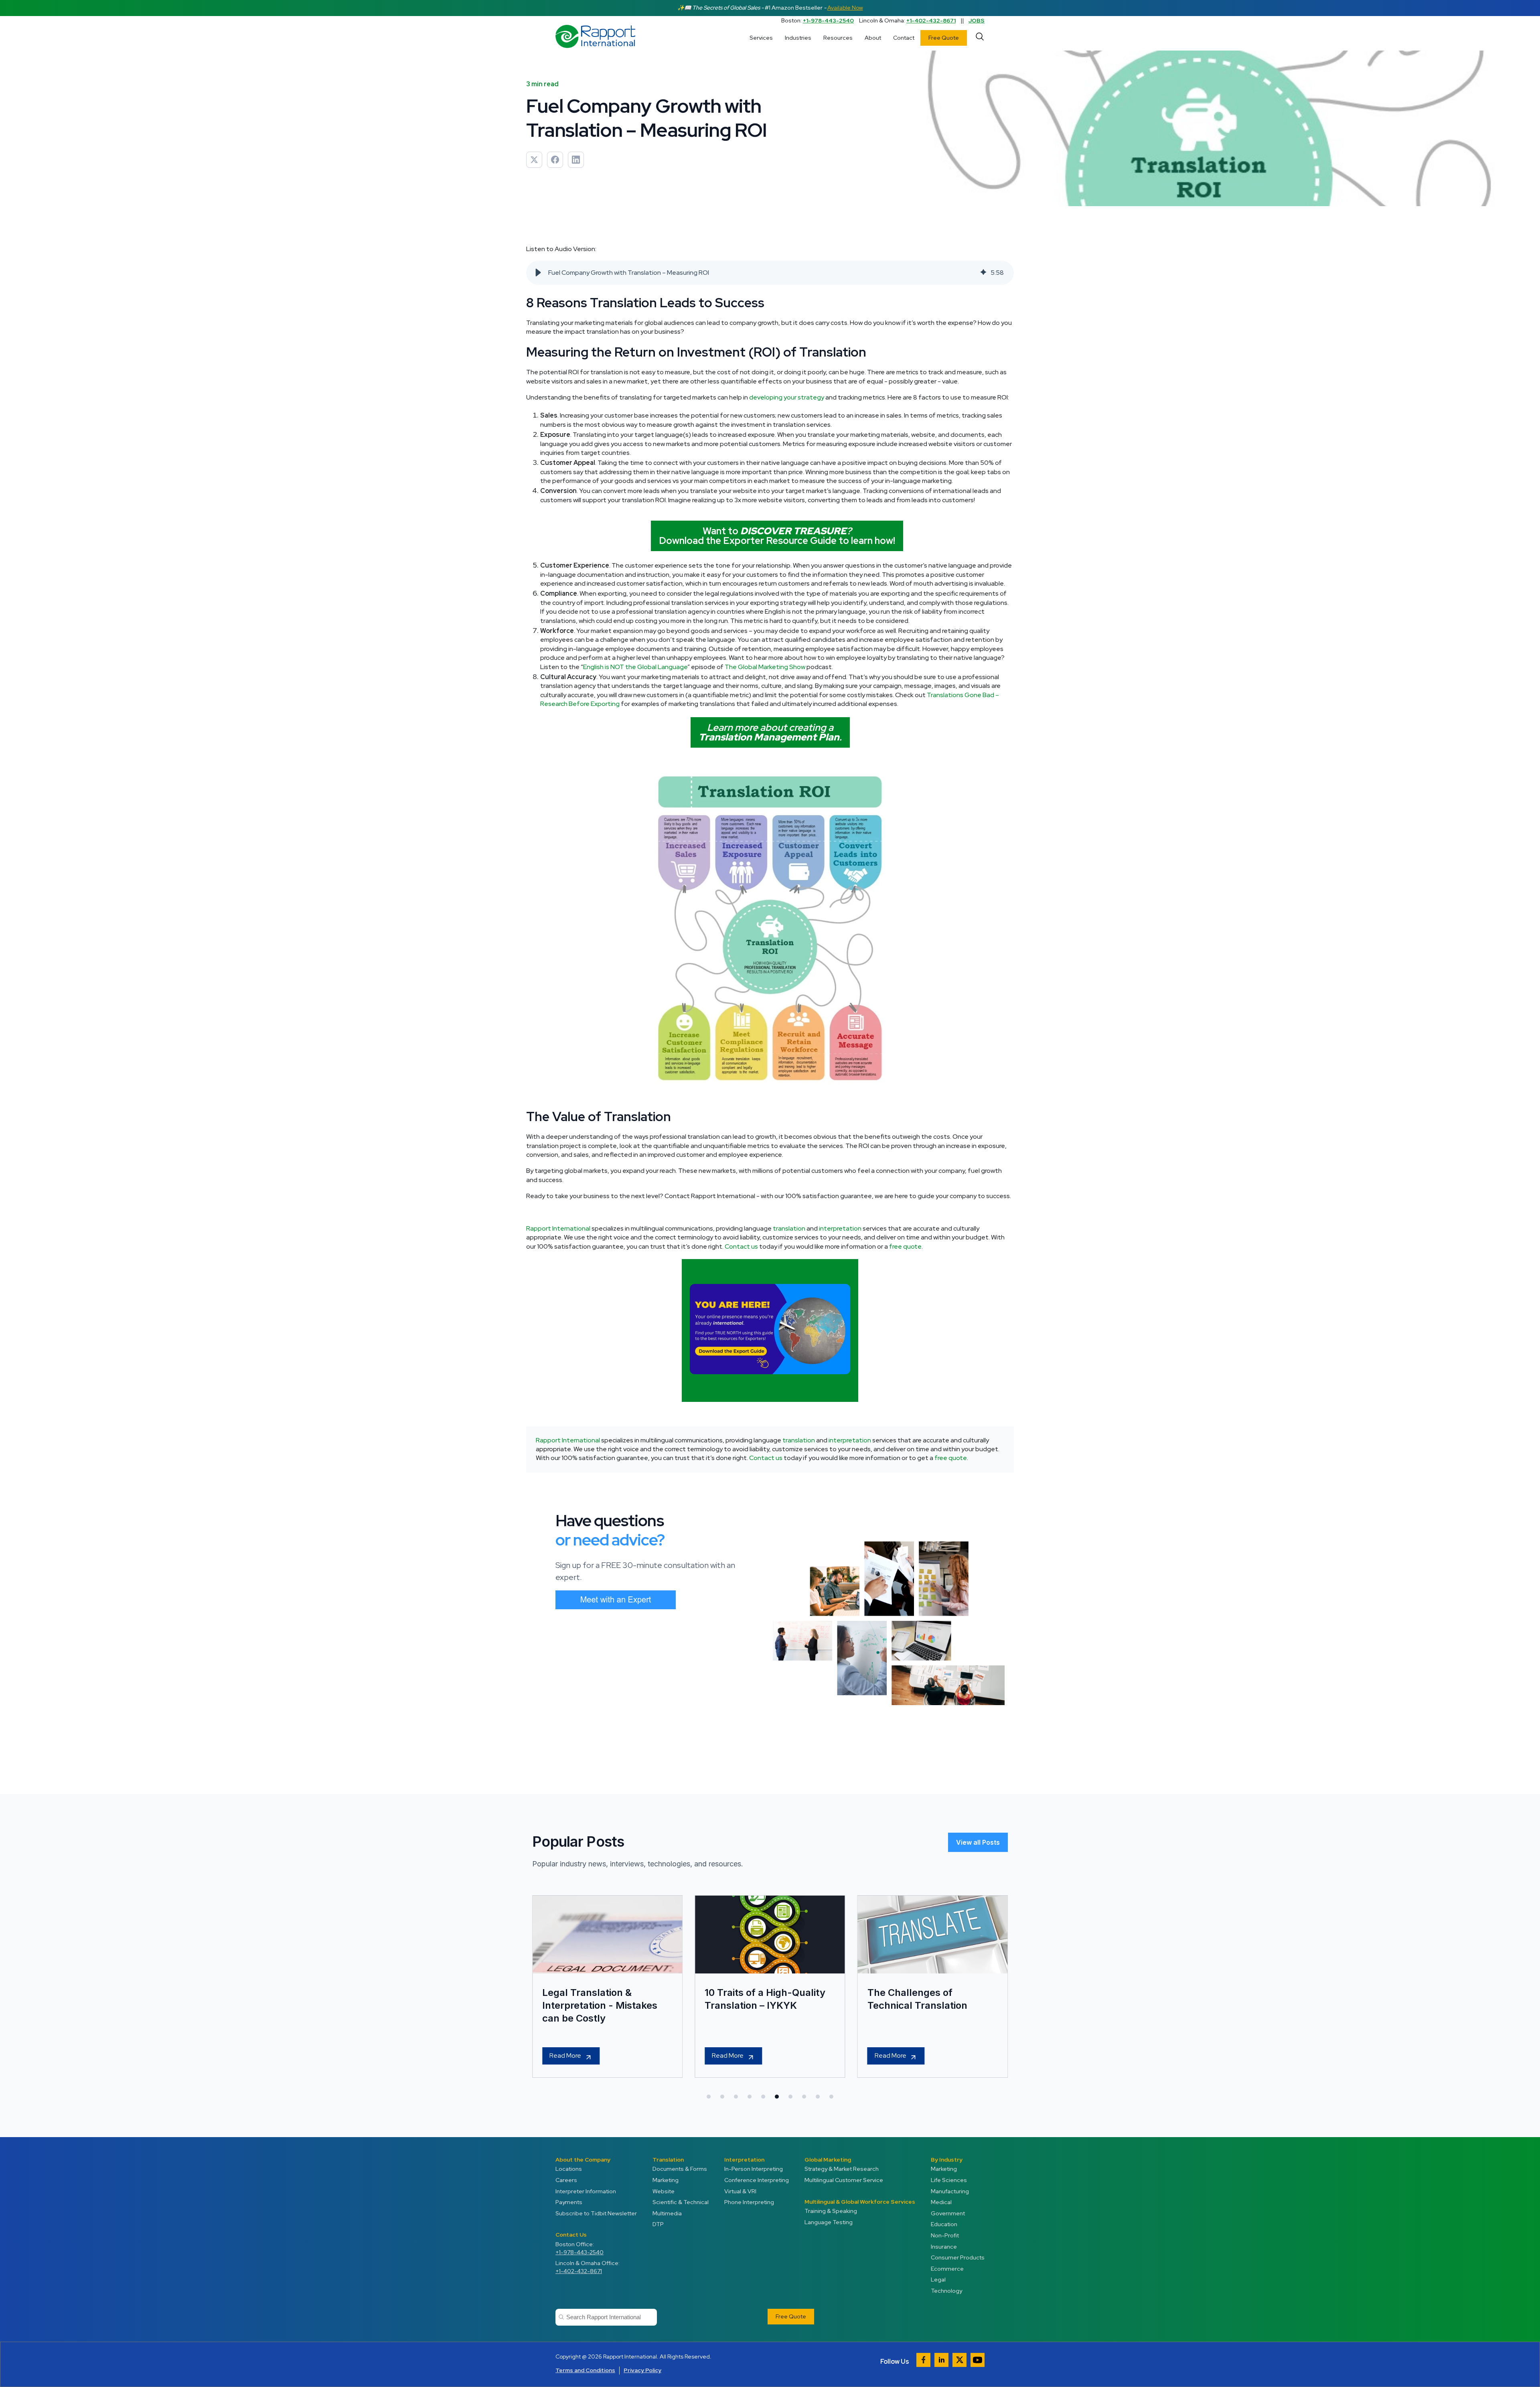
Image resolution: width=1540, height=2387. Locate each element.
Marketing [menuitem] (666, 2180)
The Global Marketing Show (765, 667)
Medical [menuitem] (941, 2202)
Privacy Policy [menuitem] (642, 2370)
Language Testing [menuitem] (829, 2222)
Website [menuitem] (664, 2191)
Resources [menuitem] (838, 38)
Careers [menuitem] (566, 2180)
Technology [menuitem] (946, 2291)
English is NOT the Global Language (635, 667)
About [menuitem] (873, 38)
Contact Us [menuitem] (571, 2235)
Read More (565, 2055)
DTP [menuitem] (658, 2224)
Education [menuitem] (944, 2224)
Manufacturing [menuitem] (950, 2191)
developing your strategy (787, 397)
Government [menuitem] (948, 2213)
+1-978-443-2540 (828, 20)
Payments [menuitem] (569, 2202)
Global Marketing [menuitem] (828, 2160)
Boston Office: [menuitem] (580, 2248)
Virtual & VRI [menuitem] (740, 2191)
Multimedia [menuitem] (667, 2213)
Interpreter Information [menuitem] (586, 2191)
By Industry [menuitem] (947, 2160)
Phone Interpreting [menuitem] (749, 2202)
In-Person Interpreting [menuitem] (754, 2169)
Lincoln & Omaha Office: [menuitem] (588, 2267)
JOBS (977, 20)
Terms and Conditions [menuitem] (585, 2370)
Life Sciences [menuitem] (949, 2180)
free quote (905, 1246)
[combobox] (606, 2317)
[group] (770, 273)
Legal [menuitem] (938, 2280)
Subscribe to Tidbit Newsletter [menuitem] (596, 2213)
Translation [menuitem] (668, 2160)
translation (789, 1228)
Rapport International (558, 1228)
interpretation (840, 1228)
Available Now (845, 8)
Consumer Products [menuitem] (958, 2257)
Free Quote (944, 38)
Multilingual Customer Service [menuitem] (844, 2180)
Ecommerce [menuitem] (947, 2269)
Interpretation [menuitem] (744, 2160)
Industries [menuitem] (798, 38)
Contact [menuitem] (904, 38)
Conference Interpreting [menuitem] (757, 2180)
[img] (983, 273)
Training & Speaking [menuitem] (831, 2211)
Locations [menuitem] (569, 2169)
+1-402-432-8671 (931, 20)
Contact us (741, 1246)
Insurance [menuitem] (944, 2247)
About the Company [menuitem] (583, 2160)
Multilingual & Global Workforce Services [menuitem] (860, 2202)
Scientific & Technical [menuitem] (681, 2202)
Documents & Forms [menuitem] (680, 2169)
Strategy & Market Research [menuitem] (842, 2169)
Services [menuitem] (761, 38)
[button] (538, 273)
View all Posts (978, 1842)
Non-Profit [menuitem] (945, 2235)
